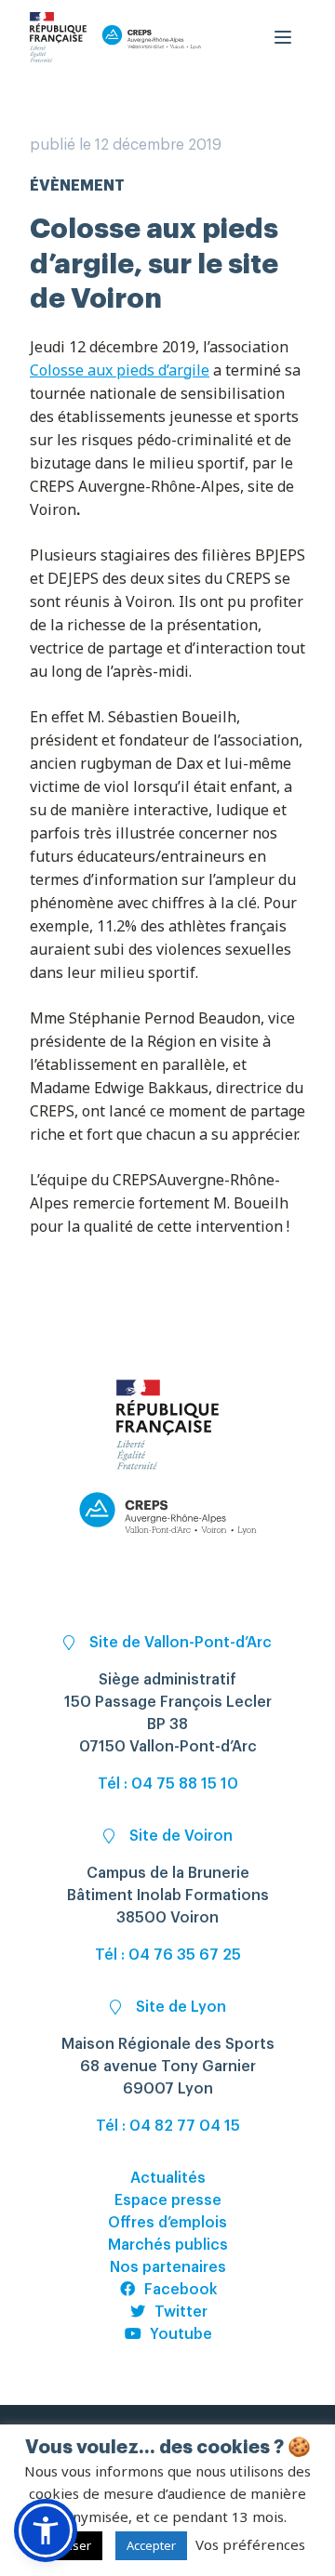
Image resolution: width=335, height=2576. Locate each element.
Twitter (181, 2312)
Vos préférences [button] (250, 2544)
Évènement (77, 186)
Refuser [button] (68, 2545)
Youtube (181, 2334)
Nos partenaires (168, 2267)
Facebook (181, 2290)
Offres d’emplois (167, 2223)
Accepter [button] (151, 2545)
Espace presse (168, 2200)
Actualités (168, 2178)
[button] (46, 2530)
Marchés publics (168, 2245)
